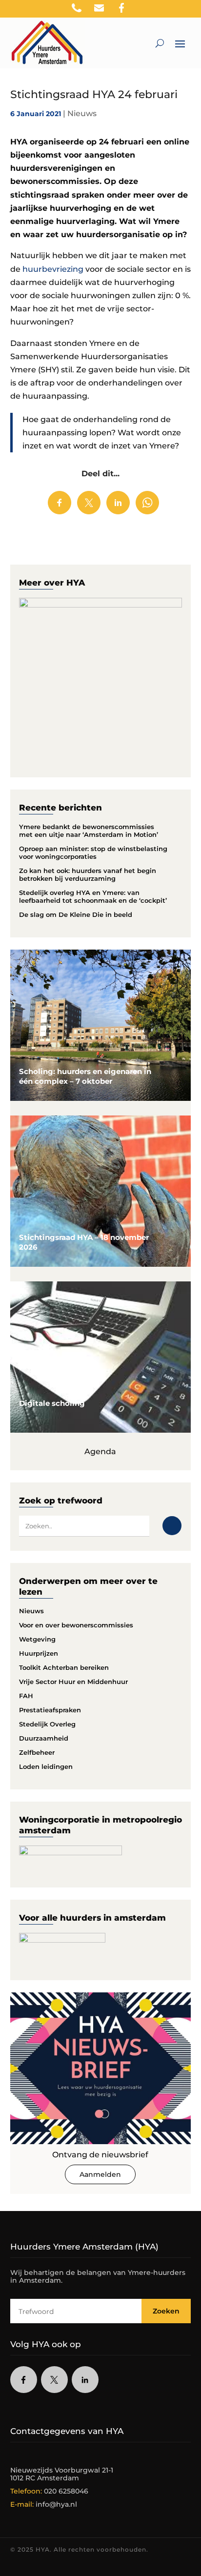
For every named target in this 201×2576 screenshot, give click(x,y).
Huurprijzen (39, 1653)
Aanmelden (100, 2174)
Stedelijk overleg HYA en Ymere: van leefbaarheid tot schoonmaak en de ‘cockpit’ (93, 896)
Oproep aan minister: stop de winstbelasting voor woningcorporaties (93, 852)
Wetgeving (37, 1639)
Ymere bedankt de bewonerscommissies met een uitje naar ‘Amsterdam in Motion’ (89, 831)
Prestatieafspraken (50, 1710)
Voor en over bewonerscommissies (76, 1625)
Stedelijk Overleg (47, 1724)
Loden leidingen (46, 1766)
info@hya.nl (56, 2504)
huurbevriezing (53, 269)
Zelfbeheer (37, 1752)
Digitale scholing (52, 1403)
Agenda (100, 1451)
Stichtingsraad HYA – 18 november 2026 (84, 1242)
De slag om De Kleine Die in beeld (76, 914)
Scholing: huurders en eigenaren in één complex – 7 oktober (85, 1076)
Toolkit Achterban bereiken (64, 1667)
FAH (26, 1696)
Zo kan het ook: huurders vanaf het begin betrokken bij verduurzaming (88, 874)
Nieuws (82, 113)
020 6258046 (66, 2491)
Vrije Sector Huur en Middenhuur (73, 1682)
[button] (194, 10)
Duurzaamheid (44, 1738)
